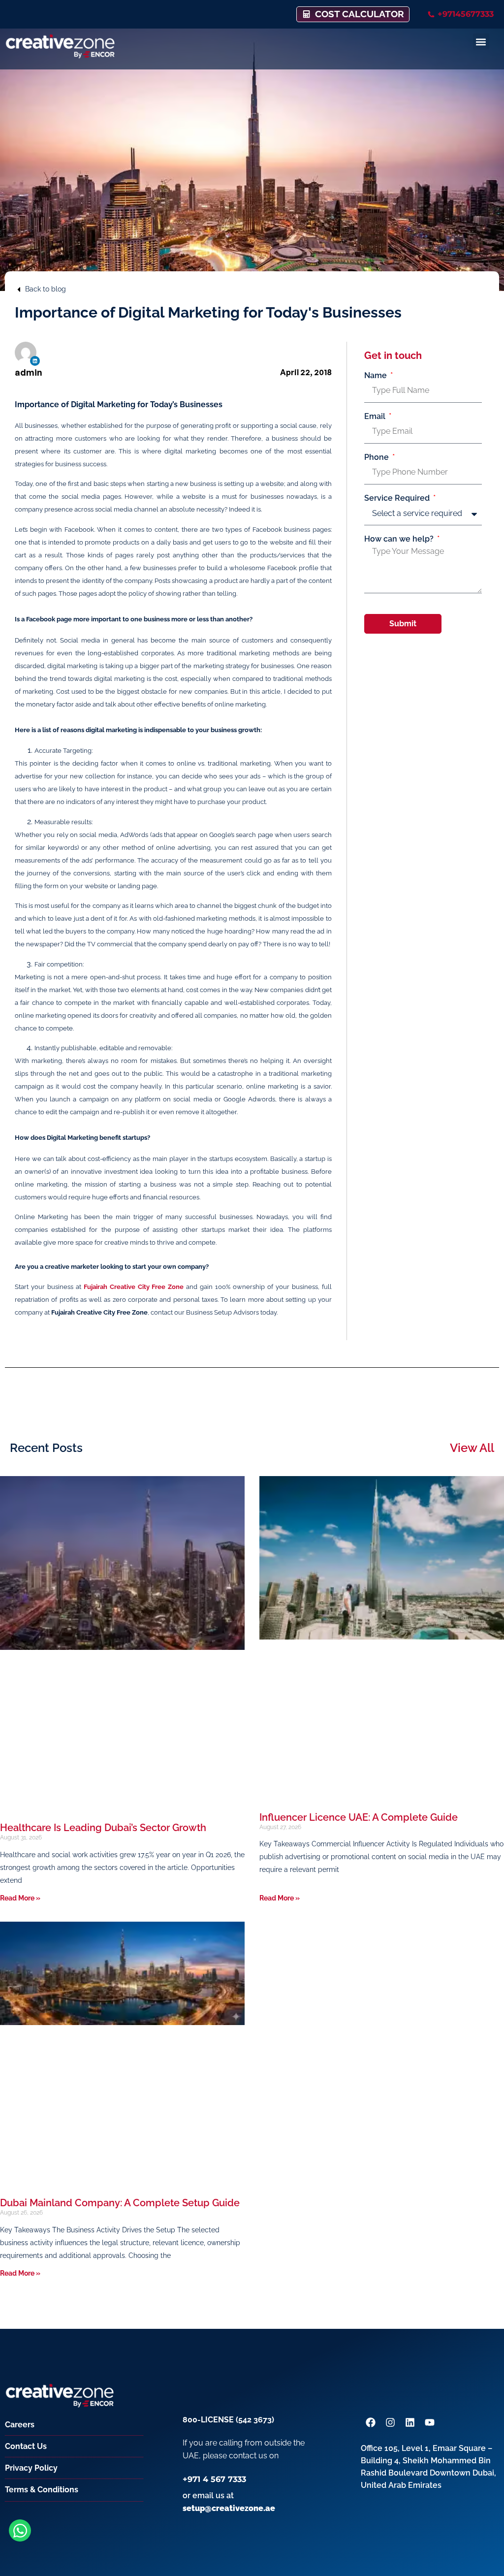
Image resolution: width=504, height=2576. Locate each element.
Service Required (398, 498)
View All (472, 1448)
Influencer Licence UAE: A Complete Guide (359, 1817)
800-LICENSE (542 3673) (228, 2420)
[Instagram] (390, 2422)
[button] (481, 42)
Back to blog (46, 289)
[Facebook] (371, 2422)
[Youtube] (430, 2422)
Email (376, 417)
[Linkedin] (35, 361)
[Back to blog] (19, 290)
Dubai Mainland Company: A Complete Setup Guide (120, 2203)
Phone (378, 457)
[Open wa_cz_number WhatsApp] (20, 2530)
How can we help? (400, 539)
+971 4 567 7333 (214, 2479)
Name (377, 376)
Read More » (20, 1898)
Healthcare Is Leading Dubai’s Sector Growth (103, 1828)
